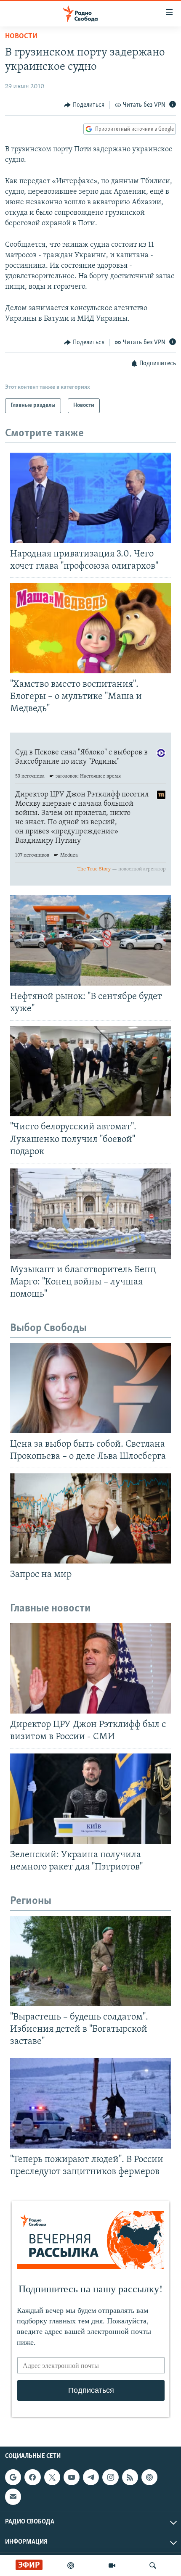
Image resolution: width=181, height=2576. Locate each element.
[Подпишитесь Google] (13, 2477)
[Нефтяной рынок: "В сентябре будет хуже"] (90, 940)
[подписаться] (13, 2497)
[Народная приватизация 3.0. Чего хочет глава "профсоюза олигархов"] (90, 498)
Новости (21, 37)
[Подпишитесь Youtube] (72, 2477)
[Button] (84, 105)
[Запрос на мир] (90, 1518)
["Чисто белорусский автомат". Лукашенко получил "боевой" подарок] (90, 1071)
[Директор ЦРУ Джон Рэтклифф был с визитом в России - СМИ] (90, 1668)
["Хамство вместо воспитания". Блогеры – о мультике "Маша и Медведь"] (90, 628)
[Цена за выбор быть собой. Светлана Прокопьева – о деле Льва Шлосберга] (90, 1388)
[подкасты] (71, 2565)
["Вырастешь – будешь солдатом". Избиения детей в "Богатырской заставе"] (90, 1961)
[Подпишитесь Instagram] (110, 2477)
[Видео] (112, 2565)
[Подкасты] (149, 2477)
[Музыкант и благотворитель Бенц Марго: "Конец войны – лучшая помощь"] (90, 1214)
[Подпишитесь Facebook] (32, 2477)
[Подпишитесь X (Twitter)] (52, 2477)
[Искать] (153, 2565)
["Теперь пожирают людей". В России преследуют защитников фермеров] (90, 2103)
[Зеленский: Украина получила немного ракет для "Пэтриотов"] (90, 1799)
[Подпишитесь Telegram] (91, 2477)
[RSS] (130, 2477)
